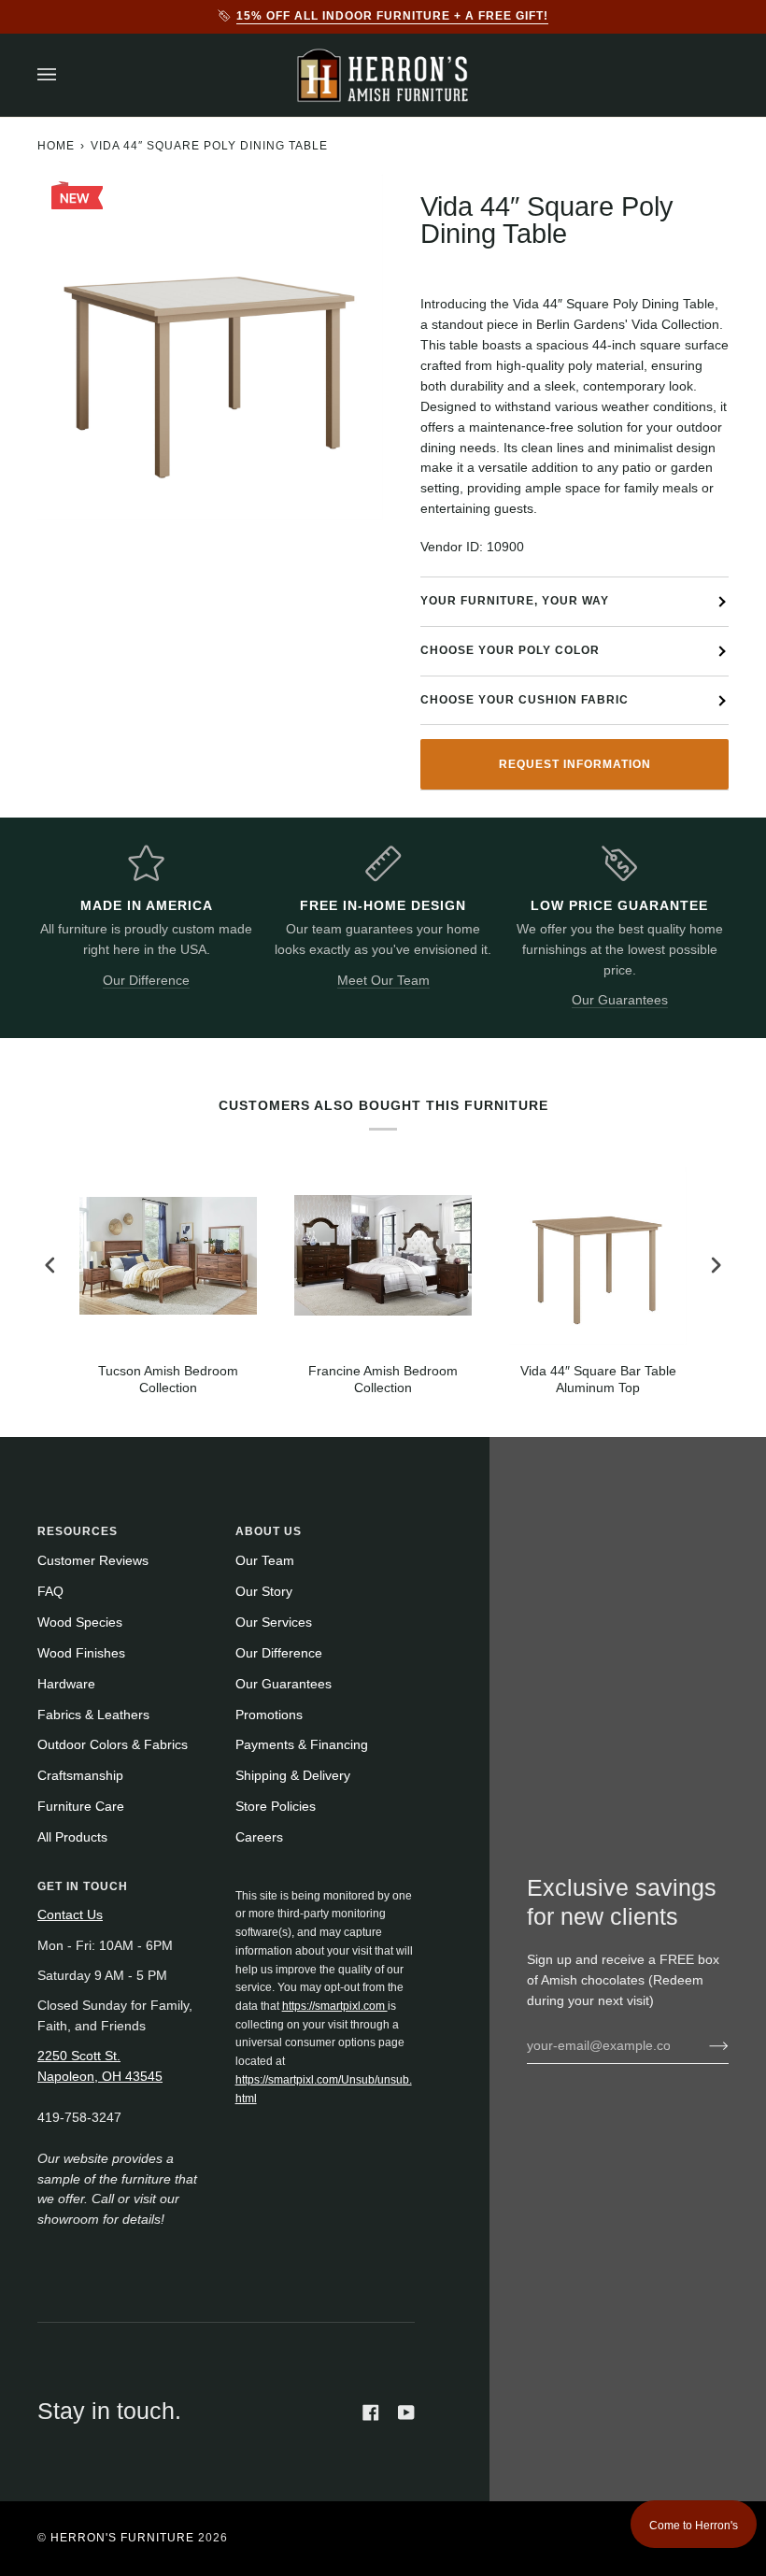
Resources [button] (78, 1531)
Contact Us (70, 1915)
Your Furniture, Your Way (515, 601)
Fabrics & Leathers (93, 1715)
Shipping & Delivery (293, 1776)
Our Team (265, 1561)
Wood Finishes (81, 1653)
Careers (259, 1837)
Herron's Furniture (122, 2538)
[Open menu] (65, 75)
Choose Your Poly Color (510, 650)
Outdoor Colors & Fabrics (113, 1745)
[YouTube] (406, 2412)
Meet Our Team (383, 981)
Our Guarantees (620, 1000)
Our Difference (146, 981)
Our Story (264, 1592)
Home (56, 146)
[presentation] (50, 1266)
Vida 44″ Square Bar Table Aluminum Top (598, 1380)
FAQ (50, 1592)
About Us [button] (269, 1531)
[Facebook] (371, 2412)
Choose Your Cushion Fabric (525, 700)
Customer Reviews (93, 1561)
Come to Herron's (694, 2526)
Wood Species (80, 1622)
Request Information (575, 764)
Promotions (269, 1715)
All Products (72, 1837)
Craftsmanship (80, 1776)
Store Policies (276, 1807)
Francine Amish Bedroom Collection (383, 1380)
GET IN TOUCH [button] (83, 1886)
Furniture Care (81, 1807)
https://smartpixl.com (335, 2006)
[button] (325, 1883)
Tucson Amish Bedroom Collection (168, 1380)
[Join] (704, 2045)
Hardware (66, 1684)
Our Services (274, 1622)
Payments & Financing (302, 1745)
